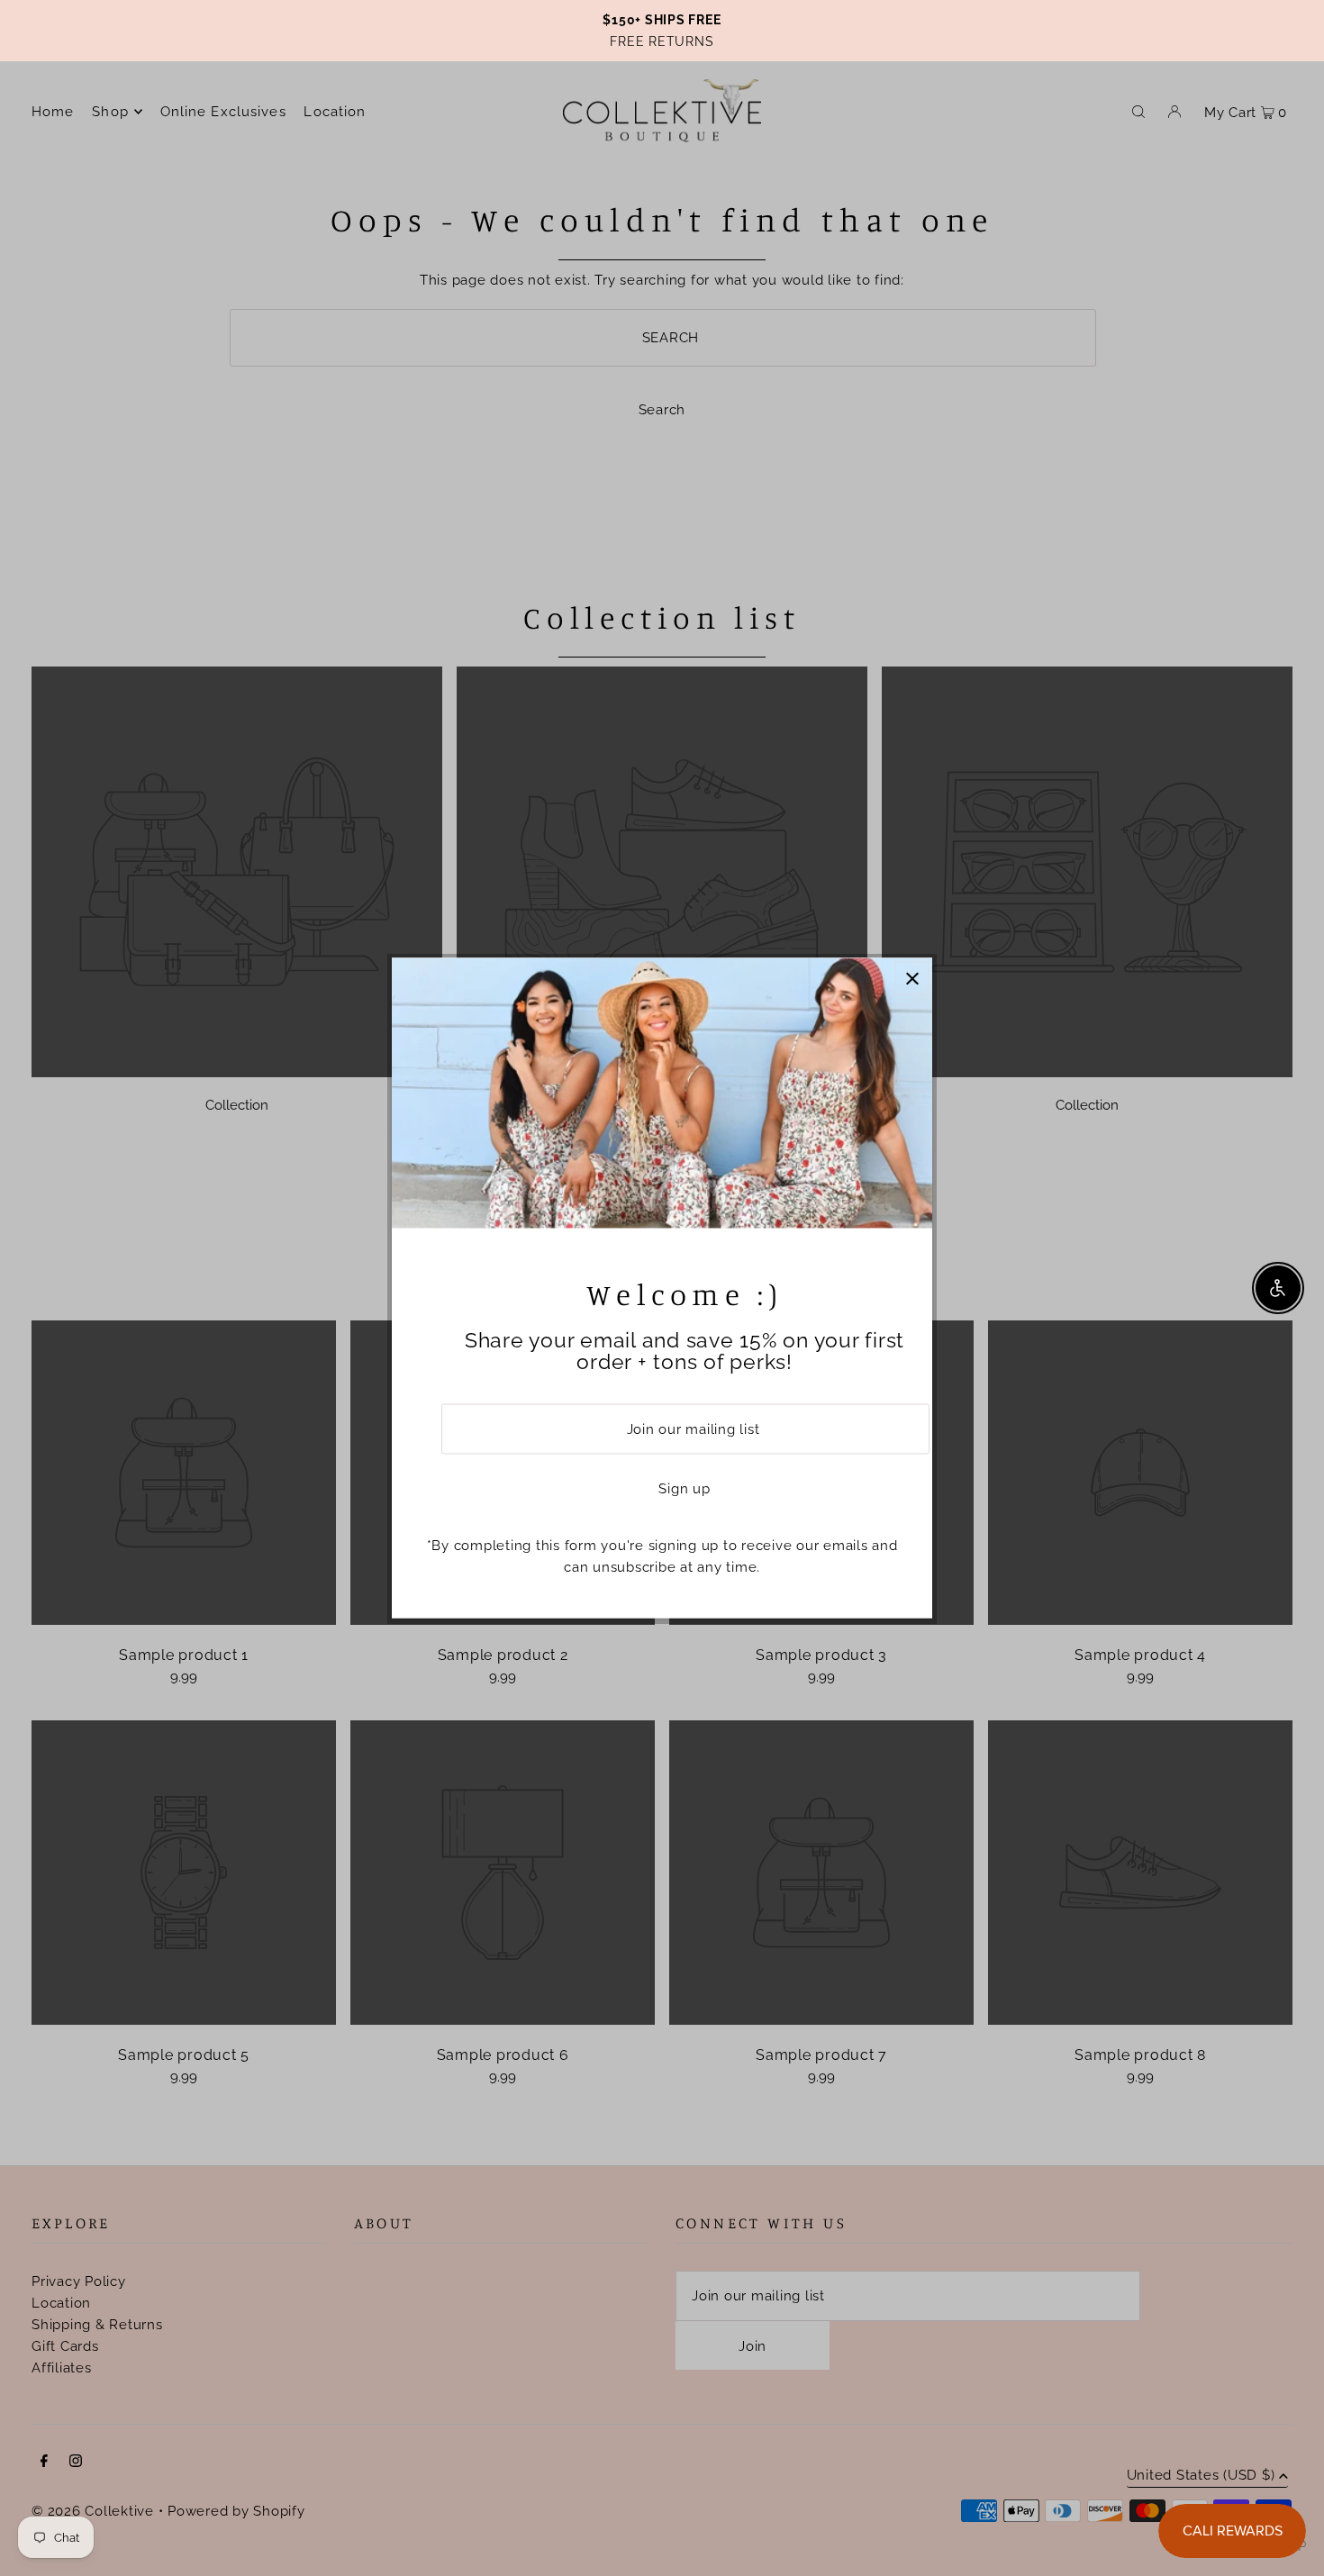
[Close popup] (912, 979)
